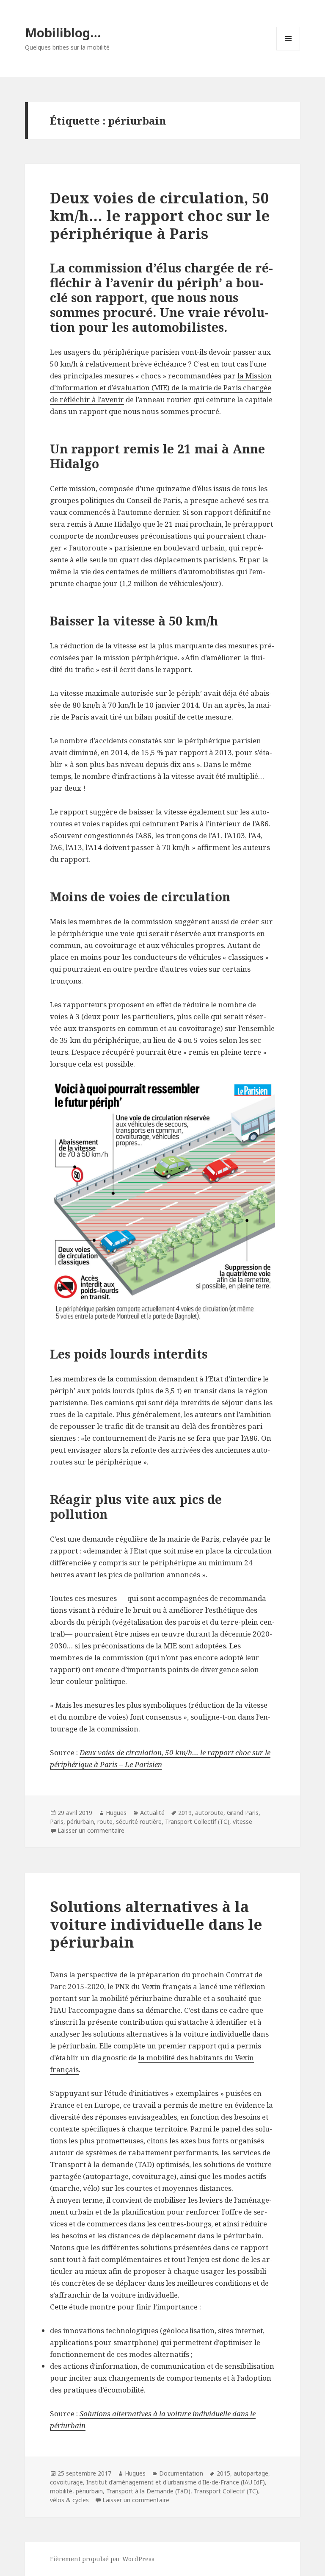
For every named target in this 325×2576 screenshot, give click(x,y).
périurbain (80, 1822)
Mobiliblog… (63, 32)
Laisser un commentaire (91, 1830)
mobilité (61, 2491)
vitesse (242, 1822)
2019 (185, 1813)
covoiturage (66, 2482)
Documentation (181, 2473)
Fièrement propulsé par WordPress (102, 2559)
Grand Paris (243, 1813)
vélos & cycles (69, 2500)
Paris (57, 1822)
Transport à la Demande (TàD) (148, 2491)
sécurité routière (139, 1822)
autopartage (251, 2473)
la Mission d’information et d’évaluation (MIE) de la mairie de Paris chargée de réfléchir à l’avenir (161, 388)
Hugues (116, 1813)
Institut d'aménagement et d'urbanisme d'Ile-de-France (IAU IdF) (176, 2482)
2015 (223, 2473)
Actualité (152, 1813)
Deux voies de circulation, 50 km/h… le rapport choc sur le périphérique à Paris (160, 215)
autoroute (209, 1813)
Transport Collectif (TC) (197, 1822)
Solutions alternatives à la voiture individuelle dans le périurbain (156, 1924)
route (105, 1822)
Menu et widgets (288, 50)
